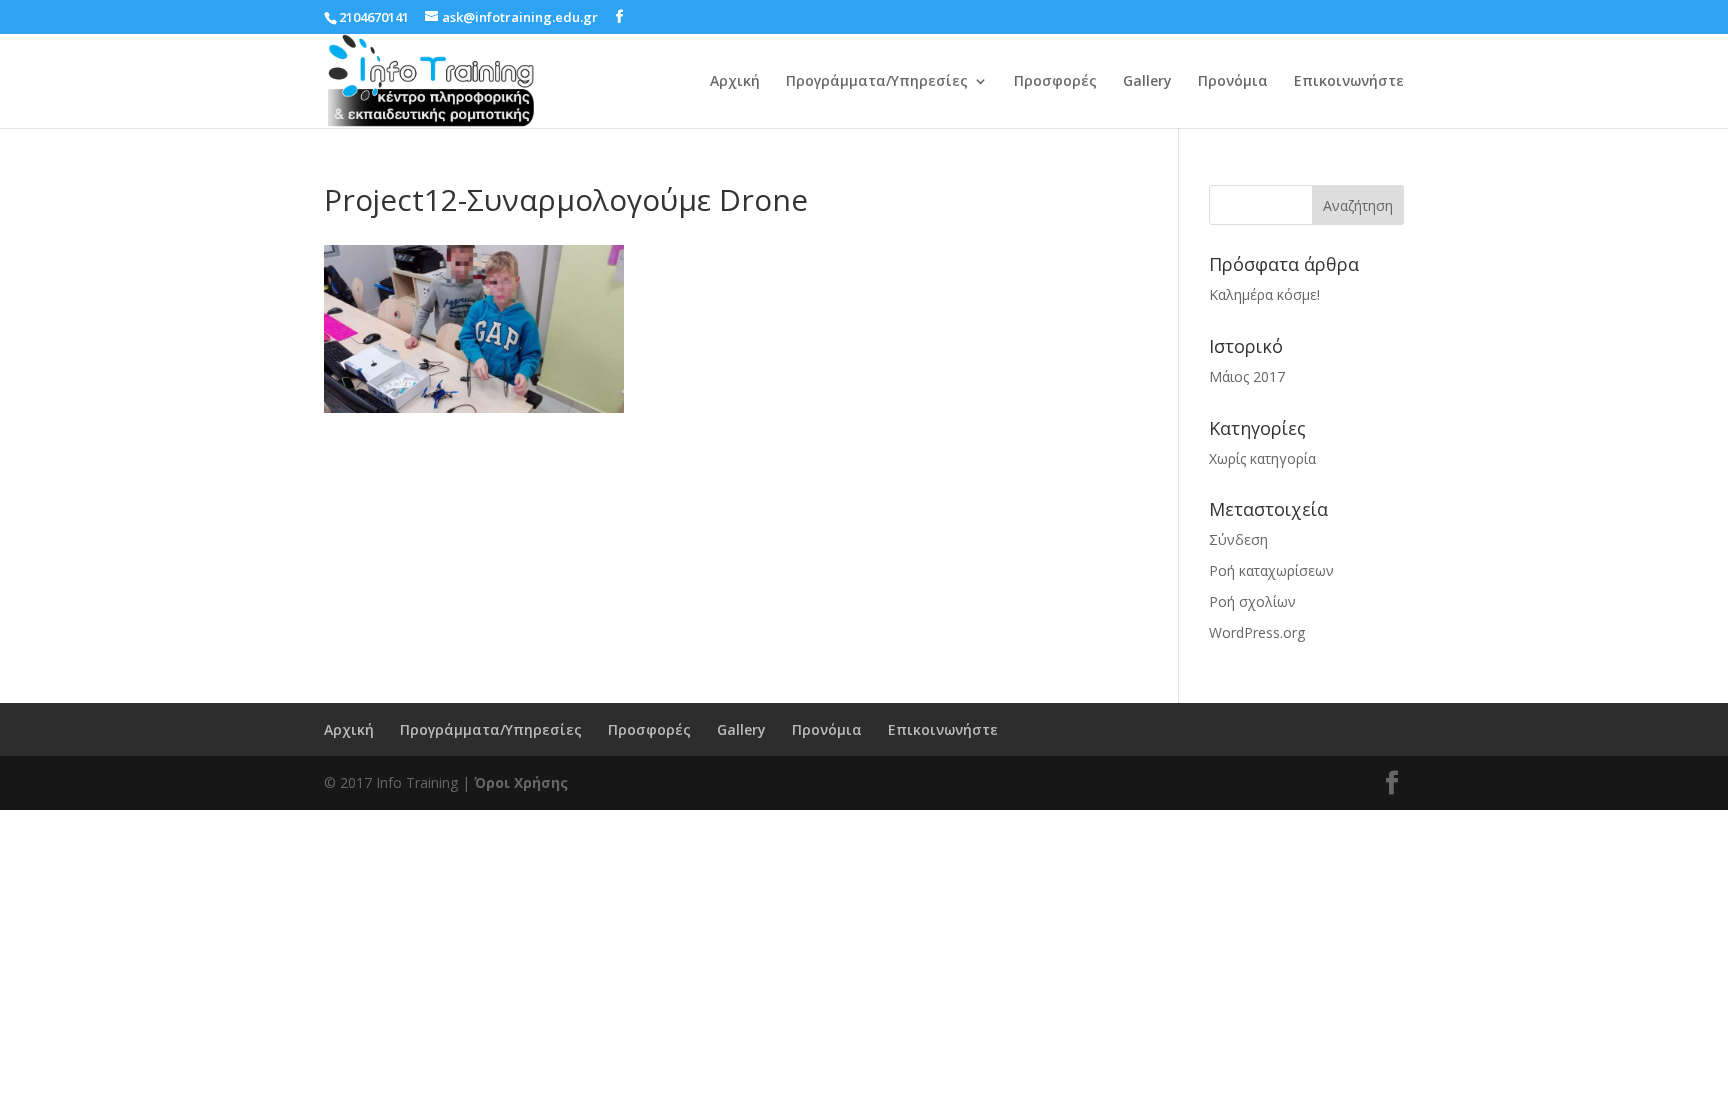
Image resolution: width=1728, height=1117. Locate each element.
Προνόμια (1233, 82)
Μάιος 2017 (1247, 376)
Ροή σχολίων (1252, 601)
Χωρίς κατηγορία (1262, 458)
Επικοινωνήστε (1349, 82)
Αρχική (735, 82)
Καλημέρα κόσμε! (1264, 294)
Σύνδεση (1238, 539)
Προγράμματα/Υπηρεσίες (877, 82)
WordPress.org (1257, 632)
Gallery (1147, 82)
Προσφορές (1055, 82)
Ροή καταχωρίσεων (1271, 570)
